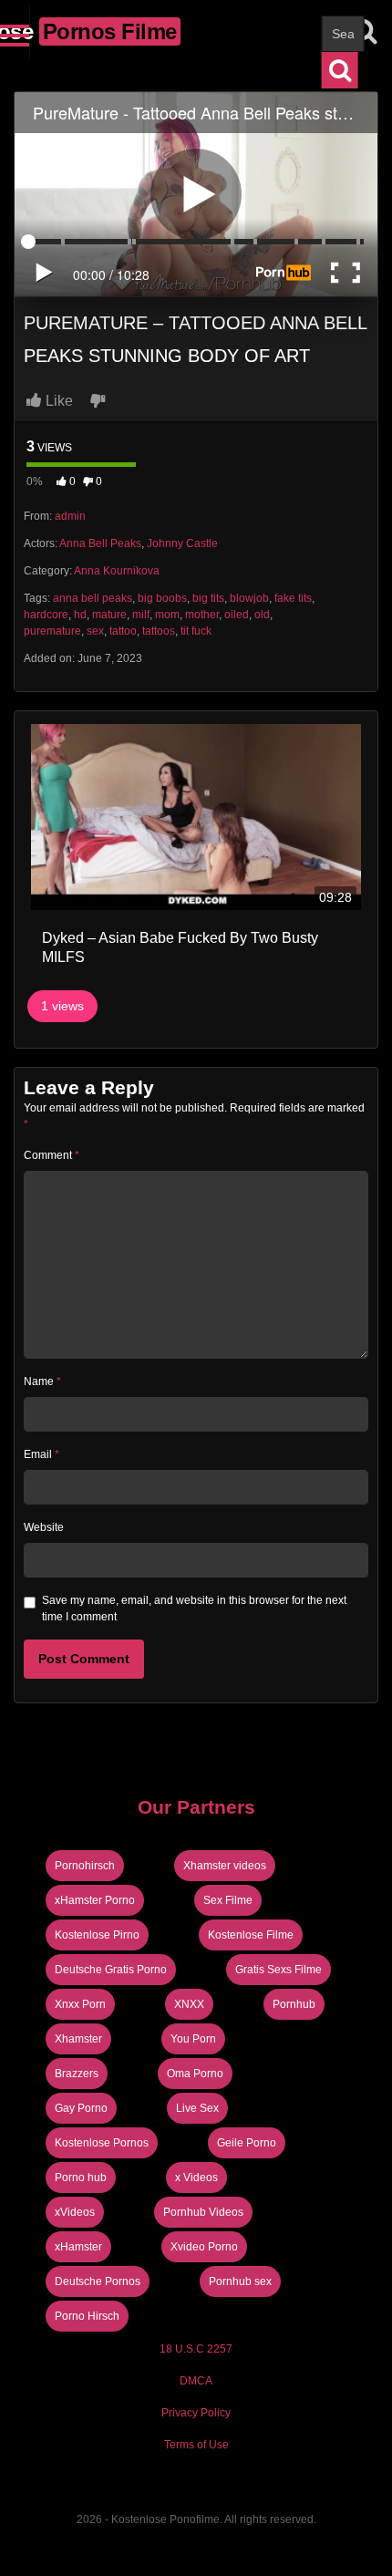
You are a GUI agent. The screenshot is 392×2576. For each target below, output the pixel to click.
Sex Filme (228, 1900)
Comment (52, 1155)
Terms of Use (196, 2445)
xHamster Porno (95, 1900)
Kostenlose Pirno (97, 1935)
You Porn (193, 2039)
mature (109, 615)
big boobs (162, 598)
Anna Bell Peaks (100, 543)
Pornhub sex (240, 2281)
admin (70, 516)
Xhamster (78, 2039)
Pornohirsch (85, 1866)
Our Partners (196, 1807)
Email (41, 1454)
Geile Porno (247, 2143)
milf (141, 615)
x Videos (196, 2178)
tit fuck (196, 631)
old (262, 615)
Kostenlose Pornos (102, 2143)
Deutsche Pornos (98, 2281)
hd (80, 615)
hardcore (46, 615)
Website (44, 1527)
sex (95, 631)
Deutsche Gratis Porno (111, 1970)
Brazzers (77, 2074)
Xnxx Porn (80, 2004)
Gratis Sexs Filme (279, 1970)
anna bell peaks (93, 598)
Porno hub (81, 2178)
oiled (237, 615)
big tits (208, 598)
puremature (52, 631)
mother (202, 615)
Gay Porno (81, 2108)
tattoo (123, 631)
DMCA (196, 2381)
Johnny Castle (182, 543)
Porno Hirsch (87, 2316)
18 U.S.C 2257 (196, 2349)
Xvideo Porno (204, 2247)
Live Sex (197, 2108)
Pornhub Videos (203, 2212)
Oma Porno (195, 2074)
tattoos (159, 631)
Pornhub (294, 2004)
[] (340, 70)
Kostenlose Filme (251, 1935)
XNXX (189, 2004)
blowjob (249, 598)
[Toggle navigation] (15, 32)
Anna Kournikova (117, 571)
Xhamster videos (225, 1866)
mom (167, 615)
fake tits (293, 598)
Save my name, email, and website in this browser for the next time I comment (194, 1609)
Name (42, 1381)
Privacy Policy (196, 2413)
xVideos (75, 2212)
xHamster (78, 2247)
